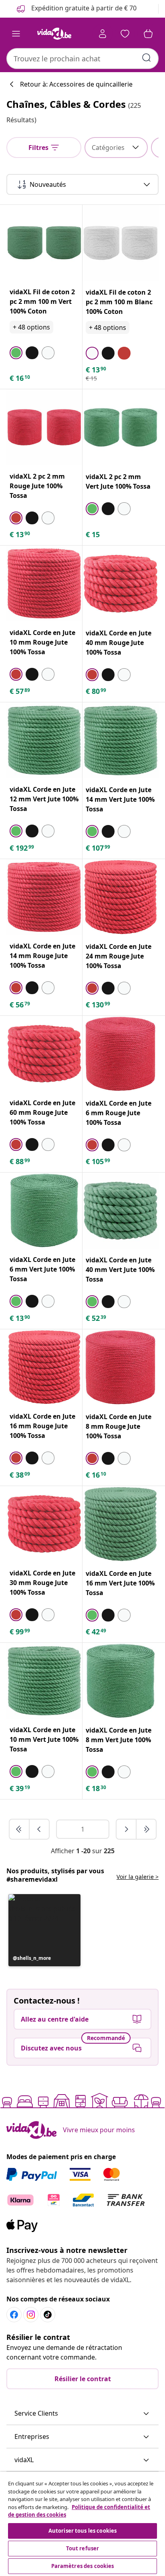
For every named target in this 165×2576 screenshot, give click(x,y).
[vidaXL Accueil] (54, 34)
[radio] (16, 353)
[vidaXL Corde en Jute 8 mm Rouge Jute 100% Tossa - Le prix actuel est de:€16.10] (121, 1367)
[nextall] (146, 1829)
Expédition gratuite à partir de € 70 (83, 8)
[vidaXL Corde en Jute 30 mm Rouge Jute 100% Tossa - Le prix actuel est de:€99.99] (44, 1524)
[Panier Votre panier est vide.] (148, 34)
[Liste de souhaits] (125, 34)
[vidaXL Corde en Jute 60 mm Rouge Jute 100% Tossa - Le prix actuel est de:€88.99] (44, 1054)
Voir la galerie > (138, 1877)
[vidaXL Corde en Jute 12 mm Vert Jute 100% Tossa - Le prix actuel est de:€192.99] (44, 740)
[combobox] (82, 59)
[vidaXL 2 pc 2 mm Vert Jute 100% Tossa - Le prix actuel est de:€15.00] (121, 427)
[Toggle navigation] (16, 34)
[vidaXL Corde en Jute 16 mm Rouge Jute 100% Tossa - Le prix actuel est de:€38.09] (44, 1367)
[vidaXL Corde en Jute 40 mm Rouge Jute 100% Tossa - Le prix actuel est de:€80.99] (121, 584)
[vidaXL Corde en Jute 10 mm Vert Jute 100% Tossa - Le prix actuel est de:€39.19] (44, 1681)
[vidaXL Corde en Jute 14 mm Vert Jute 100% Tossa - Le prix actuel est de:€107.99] (121, 740)
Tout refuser (83, 2548)
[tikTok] (48, 2315)
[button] (44, 1930)
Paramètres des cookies (83, 2566)
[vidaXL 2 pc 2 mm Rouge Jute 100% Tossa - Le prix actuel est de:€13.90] (44, 427)
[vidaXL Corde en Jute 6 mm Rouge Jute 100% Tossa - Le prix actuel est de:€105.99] (121, 1054)
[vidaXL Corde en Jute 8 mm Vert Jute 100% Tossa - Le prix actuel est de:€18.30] (121, 1681)
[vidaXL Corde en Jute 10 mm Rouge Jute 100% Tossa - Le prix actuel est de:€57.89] (44, 583)
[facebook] (14, 2315)
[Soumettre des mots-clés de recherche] (147, 58)
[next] (127, 1829)
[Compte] (103, 34)
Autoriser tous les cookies (82, 2531)
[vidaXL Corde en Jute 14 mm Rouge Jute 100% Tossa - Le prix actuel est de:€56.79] (44, 897)
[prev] (39, 1829)
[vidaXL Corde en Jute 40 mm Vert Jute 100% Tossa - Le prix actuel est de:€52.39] (121, 1211)
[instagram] (31, 2315)
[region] (82, 2524)
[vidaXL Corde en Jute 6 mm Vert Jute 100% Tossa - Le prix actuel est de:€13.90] (44, 1210)
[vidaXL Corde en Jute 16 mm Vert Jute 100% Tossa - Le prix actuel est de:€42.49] (121, 1524)
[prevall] (20, 1829)
